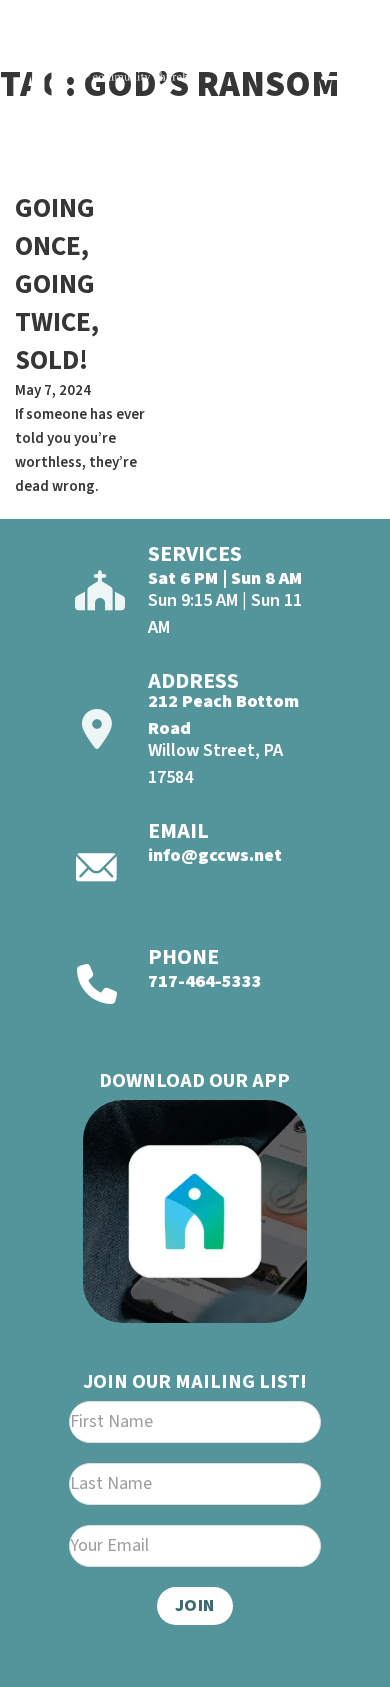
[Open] (341, 68)
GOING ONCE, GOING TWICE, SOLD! (57, 284)
